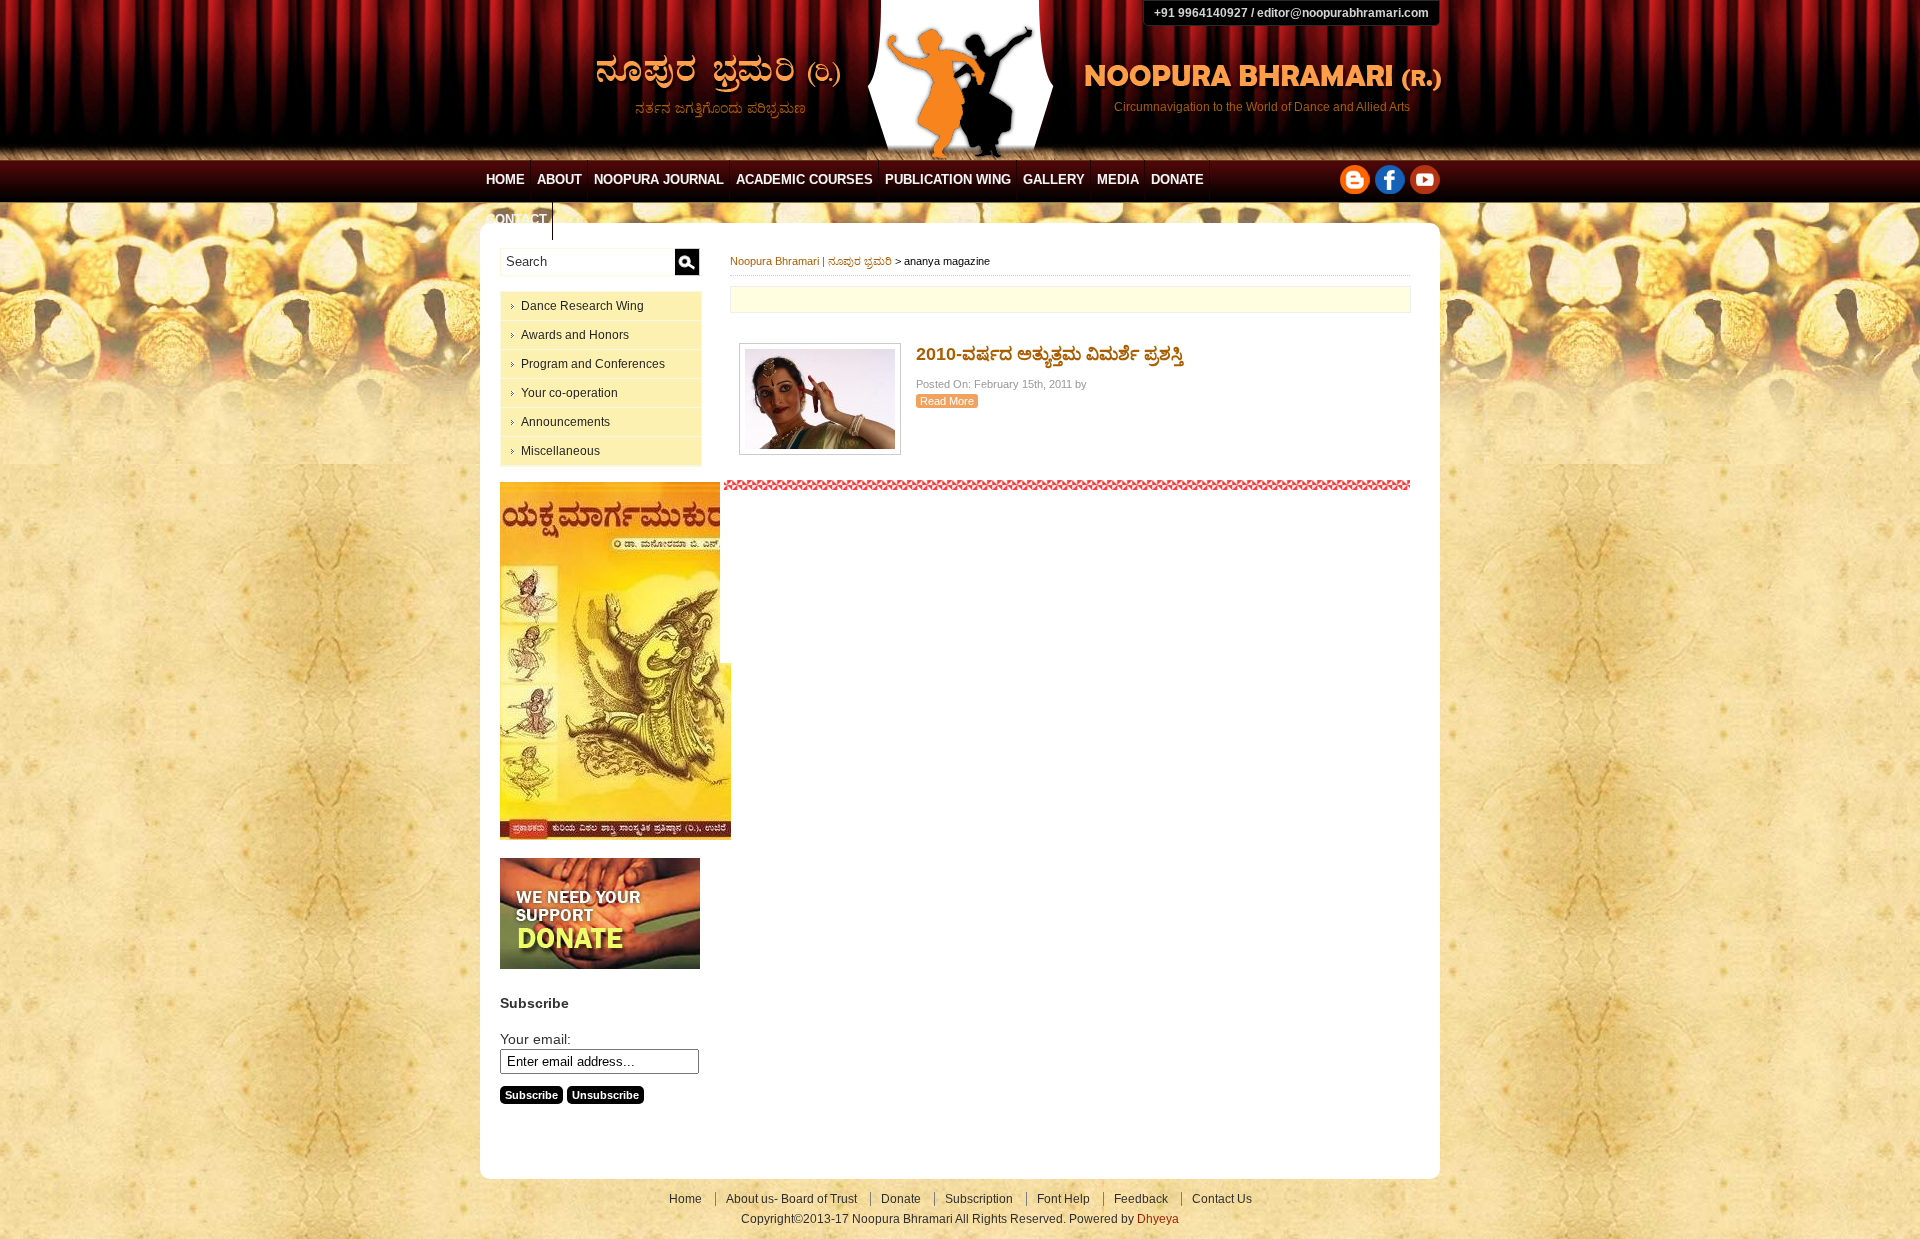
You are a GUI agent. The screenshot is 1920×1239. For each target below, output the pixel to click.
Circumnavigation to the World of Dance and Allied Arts (1262, 107)
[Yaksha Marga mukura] (615, 836)
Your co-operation (569, 393)
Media (1118, 179)
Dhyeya (1158, 1219)
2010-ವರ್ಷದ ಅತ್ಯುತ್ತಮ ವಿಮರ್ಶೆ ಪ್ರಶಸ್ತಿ (1049, 354)
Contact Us (1222, 1199)
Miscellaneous (560, 451)
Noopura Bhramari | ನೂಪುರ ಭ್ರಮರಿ (811, 261)
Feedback (1141, 1199)
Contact (516, 219)
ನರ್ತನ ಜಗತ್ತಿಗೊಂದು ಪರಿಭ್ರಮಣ (720, 108)
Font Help (1063, 1199)
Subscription (979, 1199)
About (559, 179)
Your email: (535, 1039)
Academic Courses (804, 179)
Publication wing (948, 179)
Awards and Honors (575, 335)
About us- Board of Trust (791, 1199)
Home (505, 179)
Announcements (565, 422)
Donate (1177, 179)
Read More (947, 401)
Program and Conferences (593, 364)
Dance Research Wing (582, 306)
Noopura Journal (659, 179)
